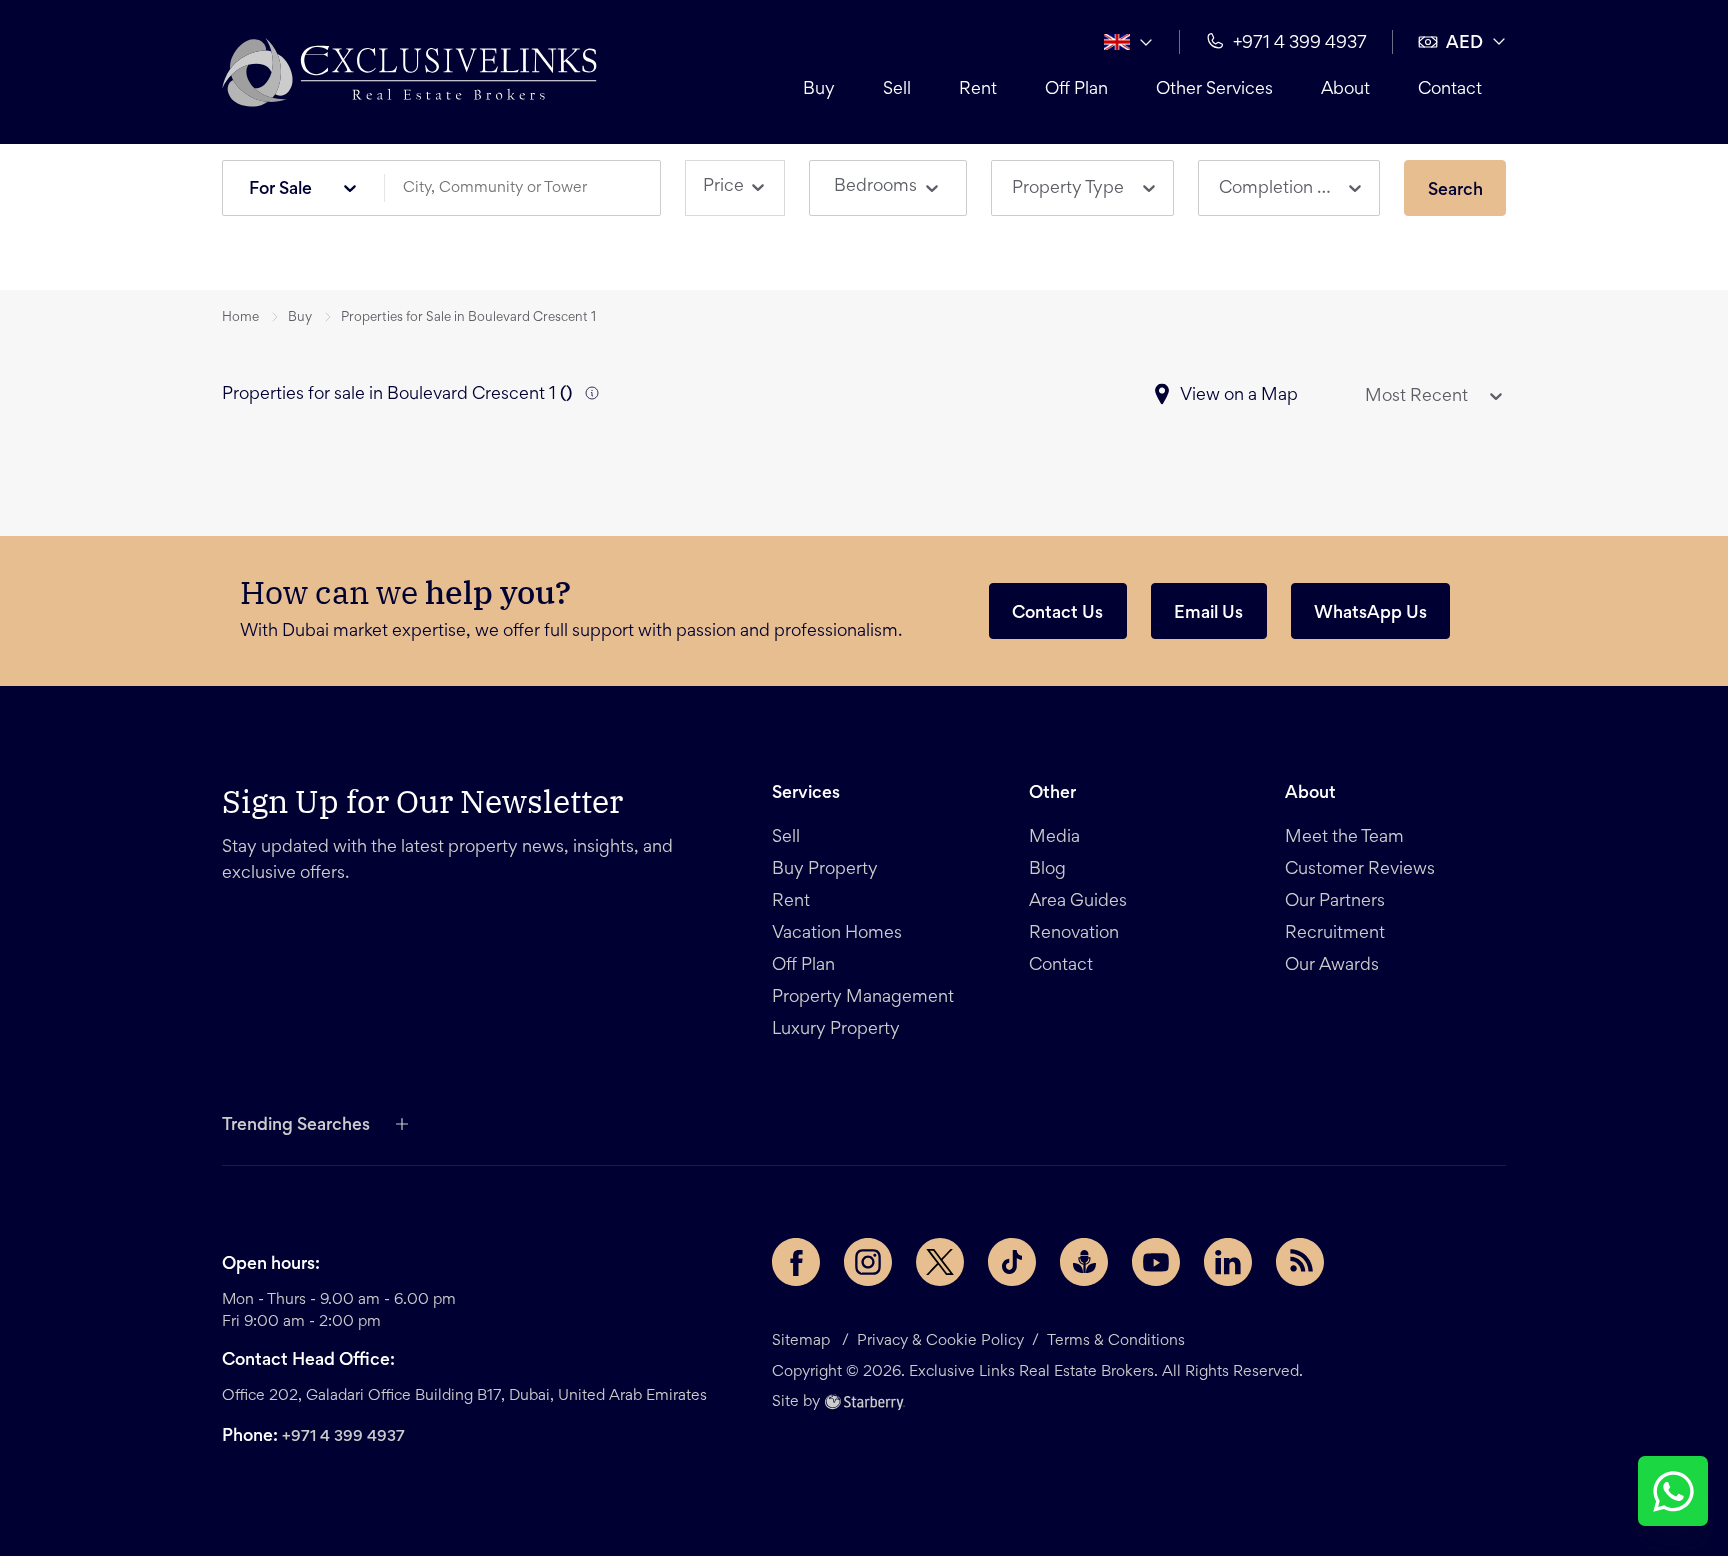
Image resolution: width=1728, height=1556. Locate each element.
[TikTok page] (1012, 1262)
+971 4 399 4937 (343, 1437)
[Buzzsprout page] (1084, 1262)
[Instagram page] (868, 1262)
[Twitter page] (940, 1262)
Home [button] (240, 318)
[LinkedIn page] (1228, 1262)
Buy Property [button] (825, 870)
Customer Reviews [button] (1360, 870)
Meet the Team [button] (1344, 838)
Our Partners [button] (1335, 902)
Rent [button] (978, 90)
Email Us (1208, 614)
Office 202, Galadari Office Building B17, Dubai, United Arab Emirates (464, 1396)
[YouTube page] (1156, 1262)
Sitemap (801, 1341)
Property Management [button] (863, 998)
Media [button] (1054, 838)
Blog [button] (1047, 870)
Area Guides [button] (1078, 902)
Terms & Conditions (1116, 1341)
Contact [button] (1450, 90)
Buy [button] (819, 90)
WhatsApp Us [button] (1370, 614)
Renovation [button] (1074, 934)
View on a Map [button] (1239, 396)
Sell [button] (897, 90)
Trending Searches (296, 1126)
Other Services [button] (1214, 90)
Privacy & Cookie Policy (940, 1341)
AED (1464, 44)
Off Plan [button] (1076, 90)
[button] (409, 72)
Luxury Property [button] (836, 1030)
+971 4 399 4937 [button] (1300, 44)
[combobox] (530, 188)
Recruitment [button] (1335, 934)
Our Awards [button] (1332, 966)
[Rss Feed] (1300, 1262)
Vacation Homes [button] (837, 934)
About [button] (1345, 90)
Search (1455, 191)
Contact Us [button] (1057, 614)
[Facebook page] (796, 1262)
